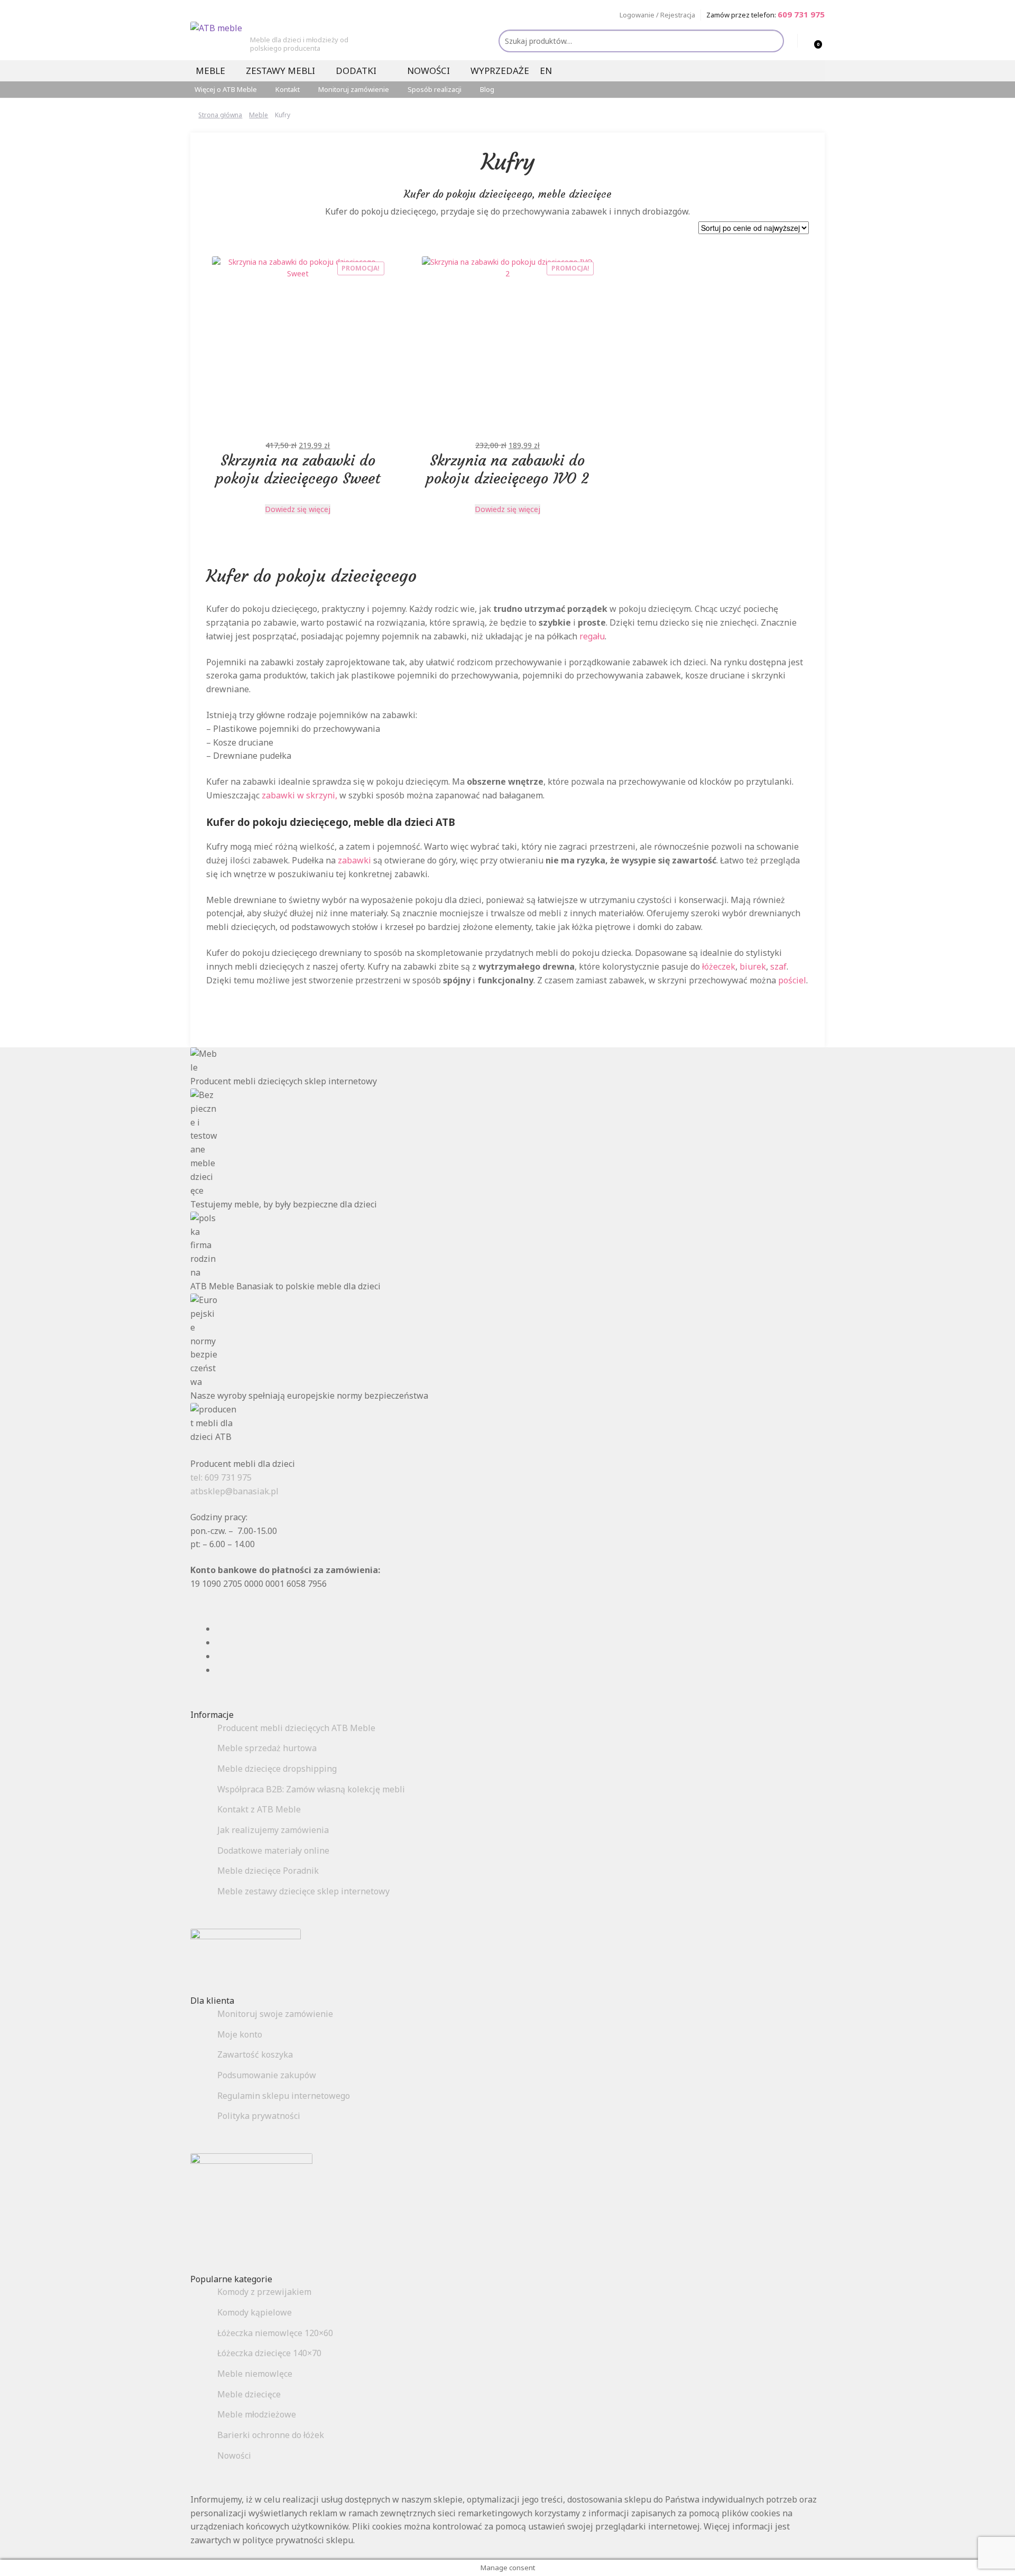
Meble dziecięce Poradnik (268, 1871)
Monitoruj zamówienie (354, 89)
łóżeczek (719, 966)
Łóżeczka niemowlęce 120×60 (275, 2333)
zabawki (354, 860)
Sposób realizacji (435, 89)
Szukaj (772, 41)
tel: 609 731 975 (221, 1477)
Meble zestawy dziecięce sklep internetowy (303, 1891)
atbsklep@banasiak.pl (234, 1491)
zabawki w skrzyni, (299, 795)
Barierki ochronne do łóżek (271, 2435)
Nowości (428, 71)
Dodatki (356, 71)
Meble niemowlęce (255, 2374)
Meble (210, 71)
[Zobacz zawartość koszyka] (807, 41)
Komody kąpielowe (255, 2312)
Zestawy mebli (280, 71)
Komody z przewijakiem (264, 2292)
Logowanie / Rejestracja (657, 15)
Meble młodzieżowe (257, 2414)
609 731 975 (801, 14)
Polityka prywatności (259, 2116)
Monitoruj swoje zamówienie (275, 2014)
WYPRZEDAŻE (500, 71)
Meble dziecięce (249, 2394)
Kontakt (288, 89)
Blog (487, 89)
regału (592, 636)
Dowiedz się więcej (298, 509)
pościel (792, 980)
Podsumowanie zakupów (267, 2075)
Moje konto (240, 2034)
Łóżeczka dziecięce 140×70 (269, 2353)
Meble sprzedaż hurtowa (267, 1748)
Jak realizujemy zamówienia (273, 1830)
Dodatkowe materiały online (273, 1850)
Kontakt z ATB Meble (259, 1809)
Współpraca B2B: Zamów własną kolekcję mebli (311, 1789)
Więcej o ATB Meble (226, 89)
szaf (778, 966)
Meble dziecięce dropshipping (277, 1769)
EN (546, 71)
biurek (753, 966)
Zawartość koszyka (255, 2054)
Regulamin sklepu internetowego (284, 2096)
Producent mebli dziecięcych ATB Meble (296, 1728)
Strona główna (220, 115)
